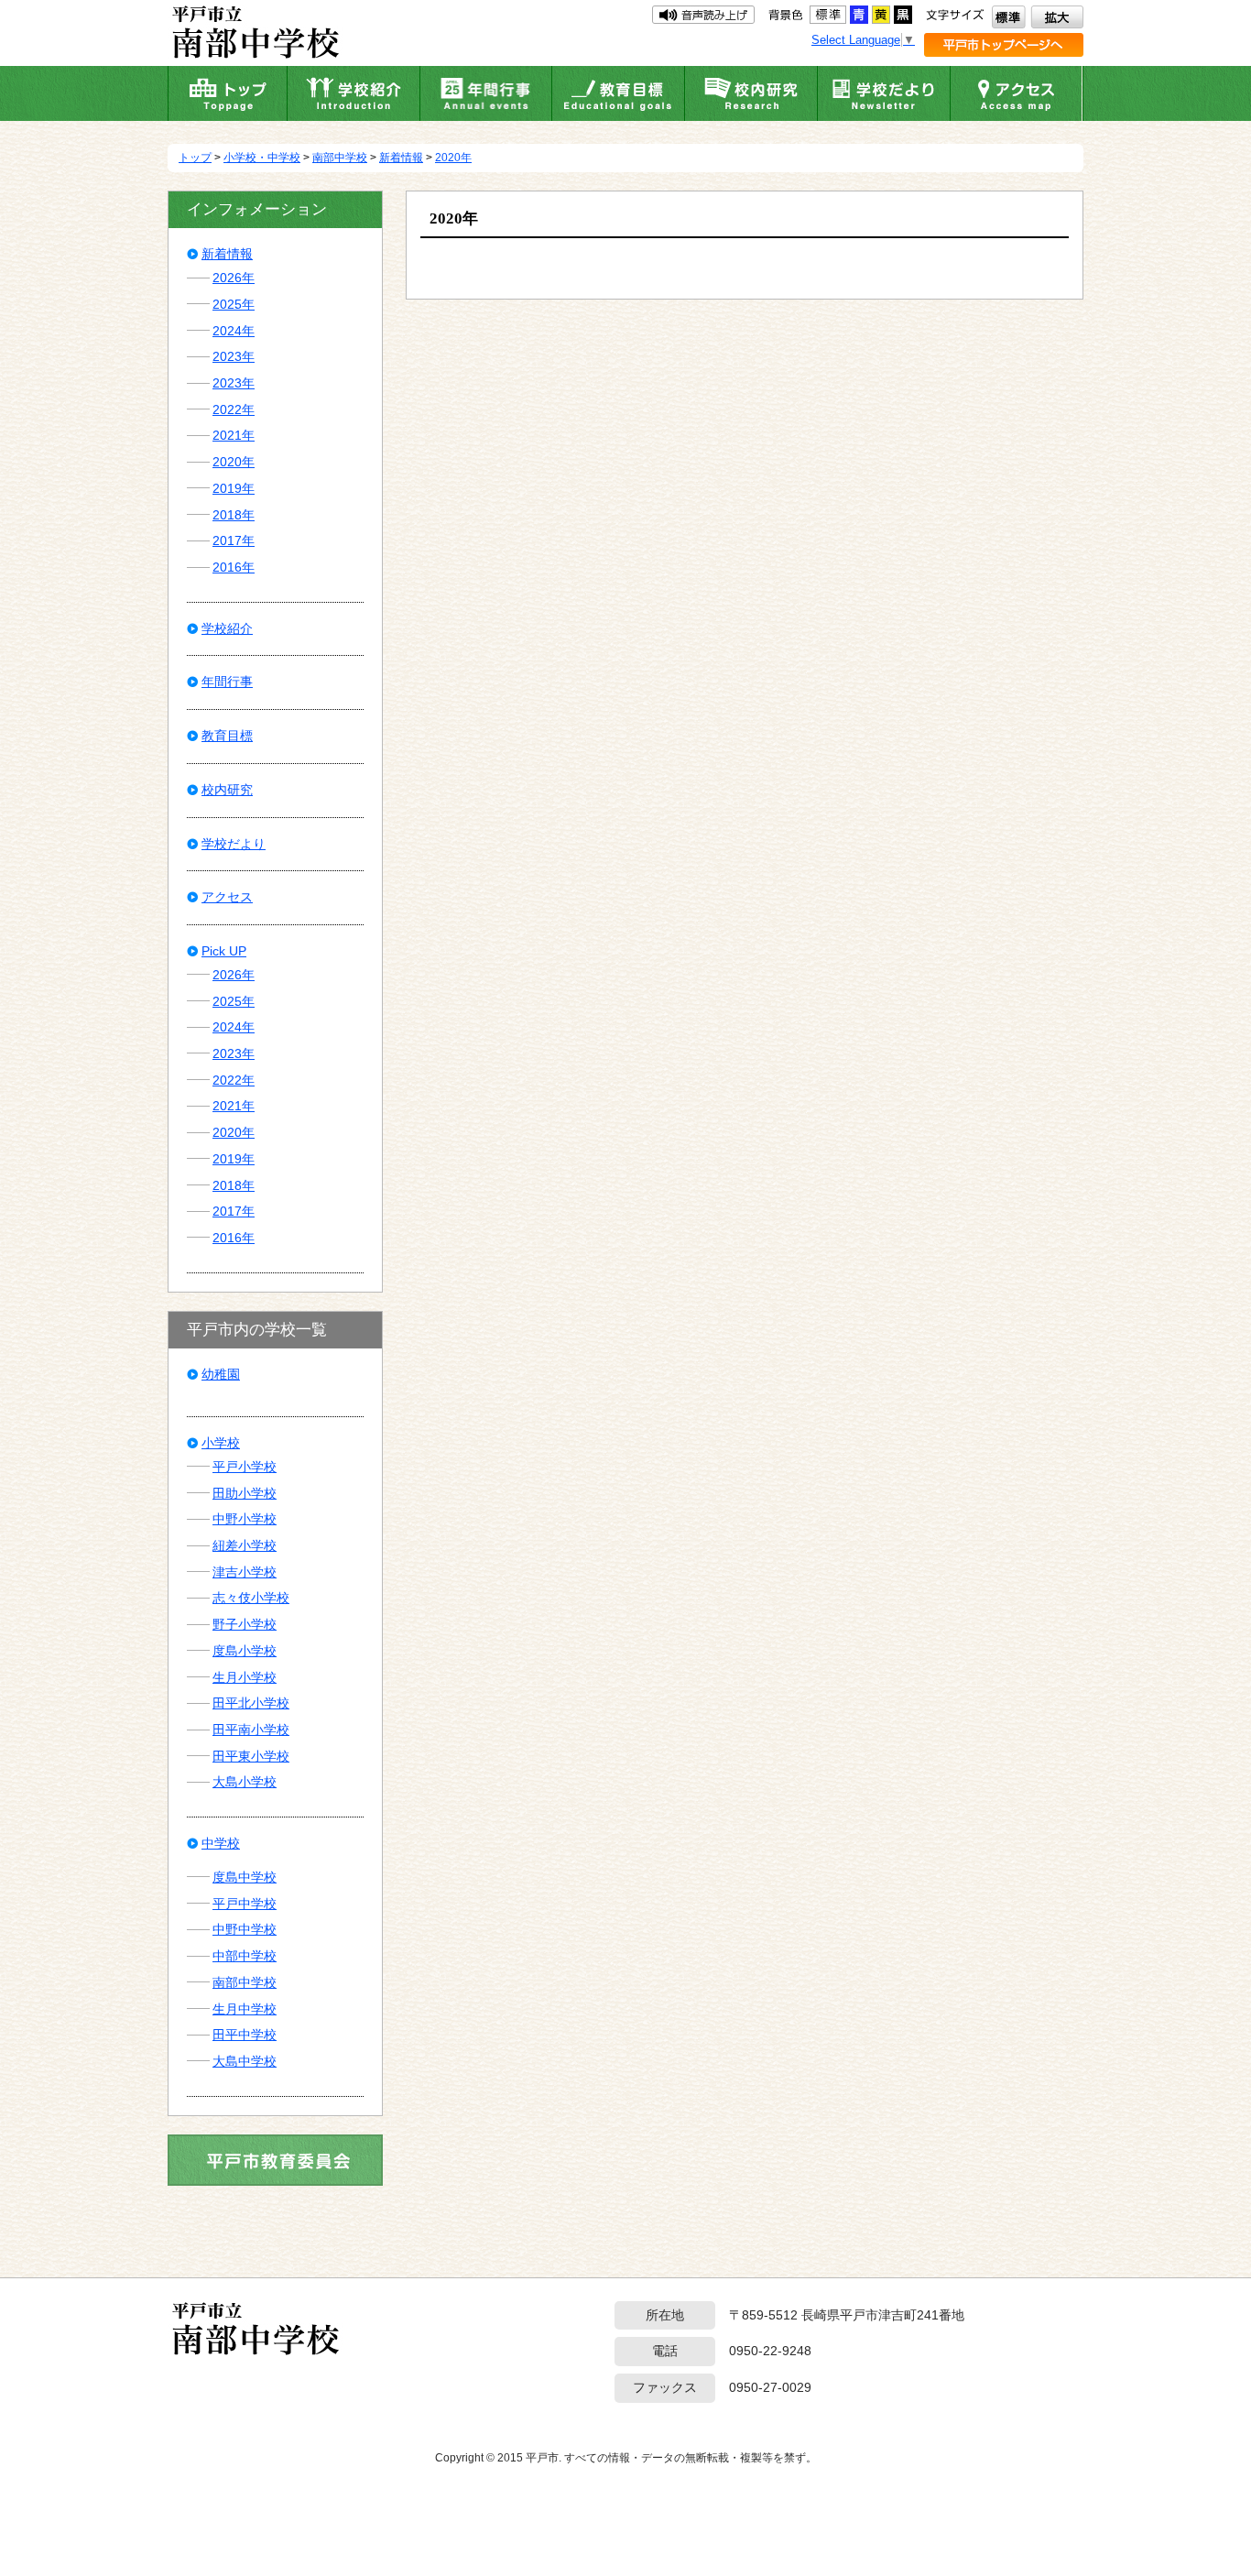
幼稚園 (221, 1374)
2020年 (453, 158)
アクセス (227, 897)
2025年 (234, 304)
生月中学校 (245, 2009)
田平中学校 (245, 2035)
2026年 (234, 278)
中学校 (221, 1843)
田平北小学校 (251, 1703)
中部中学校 (245, 1956)
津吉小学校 (245, 1572)
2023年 (234, 356)
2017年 (234, 540)
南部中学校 (340, 158)
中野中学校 (245, 1929)
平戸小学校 (245, 1467)
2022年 (234, 409)
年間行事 (227, 682)
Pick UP (224, 951)
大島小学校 (245, 1782)
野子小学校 (245, 1624)
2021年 (234, 435)
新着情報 (401, 158)
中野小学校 (245, 1519)
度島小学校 (245, 1651)
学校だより (234, 844)
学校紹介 (227, 628)
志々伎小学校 (251, 1598)
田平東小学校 (251, 1756)
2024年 (234, 331)
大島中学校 (245, 2061)
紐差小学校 (245, 1545)
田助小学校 (245, 1493)
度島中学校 (245, 1877)
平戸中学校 (245, 1904)
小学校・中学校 (262, 158)
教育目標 (227, 736)
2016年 (234, 567)
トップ (195, 158)
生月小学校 (245, 1677)
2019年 (234, 488)
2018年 (234, 515)
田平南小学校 (251, 1730)
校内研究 (227, 790)
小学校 (221, 1443)
